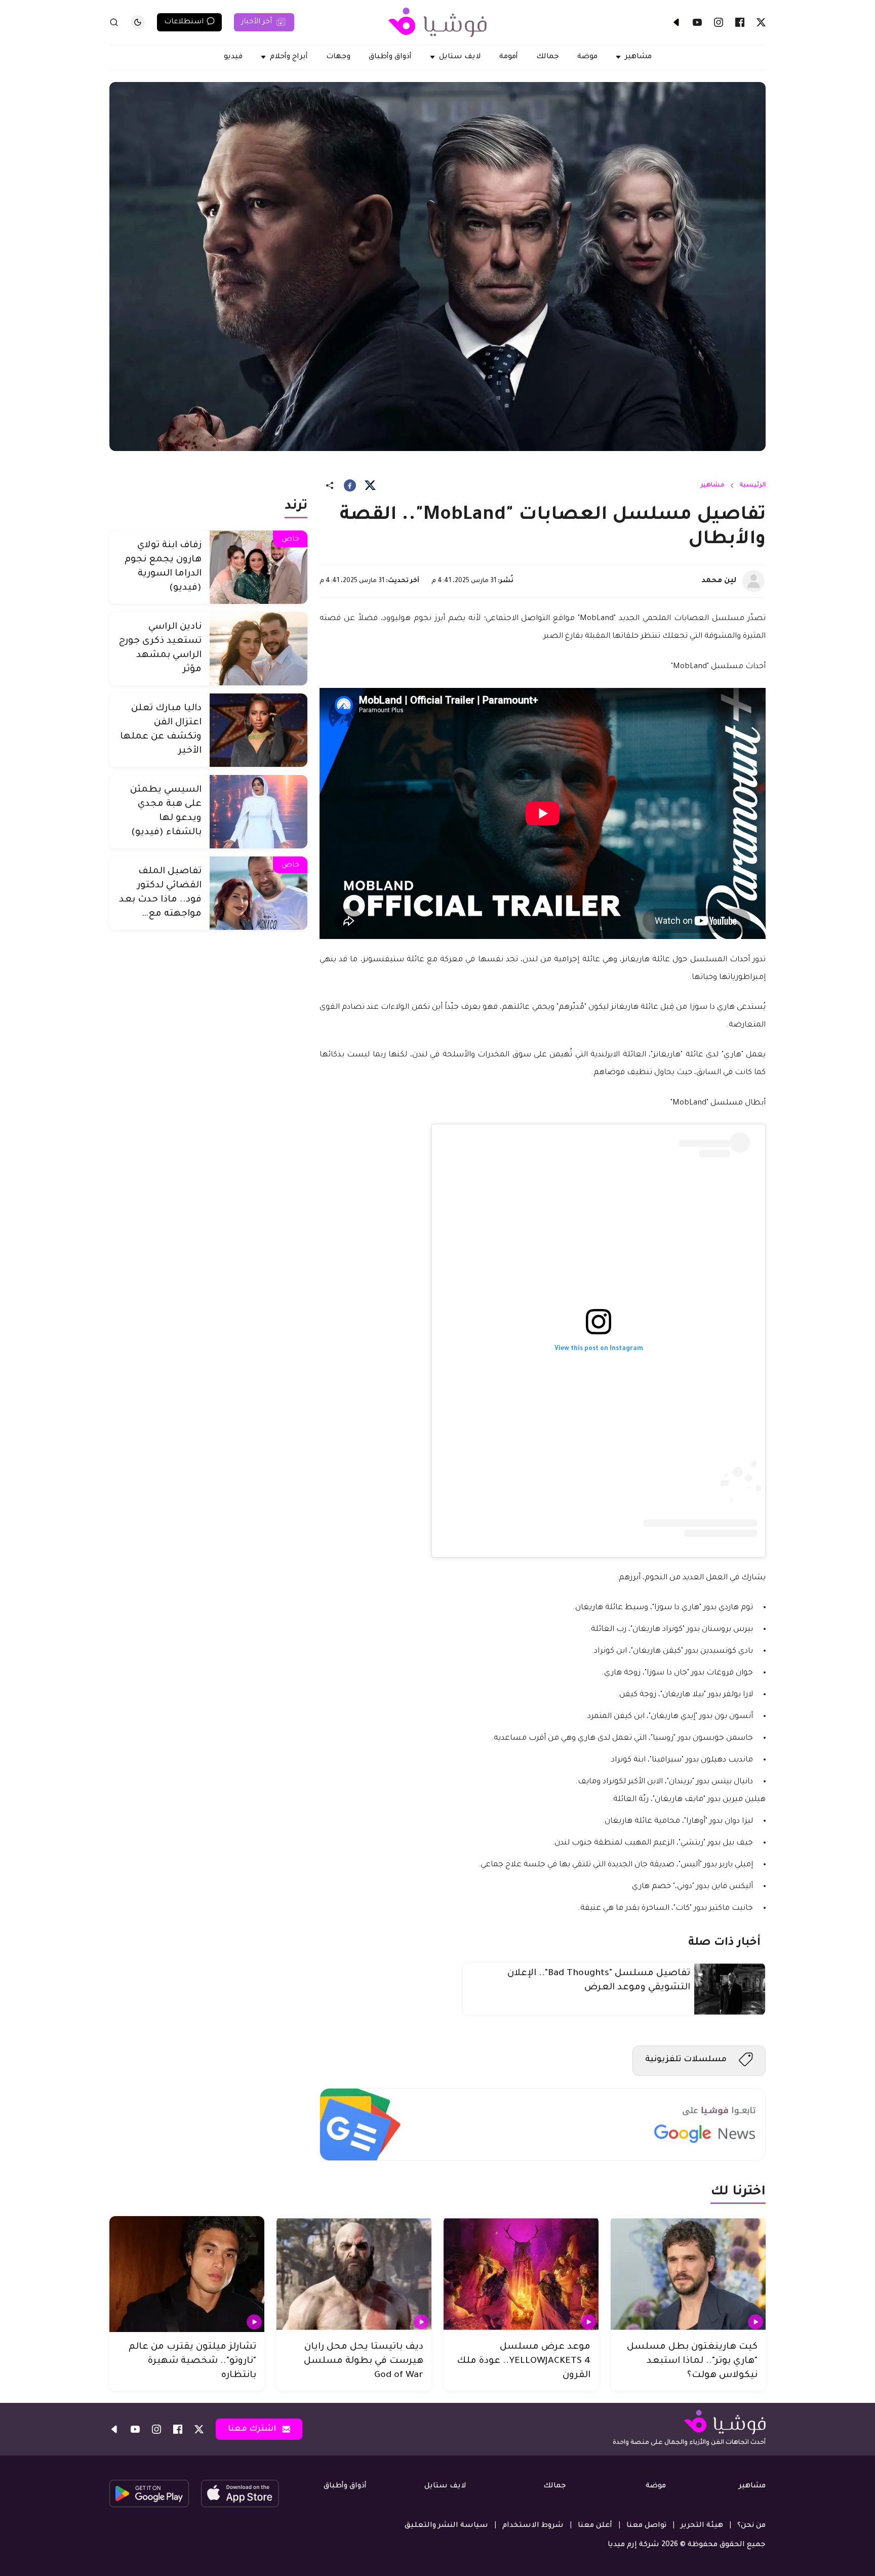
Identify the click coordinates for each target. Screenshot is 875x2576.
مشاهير (712, 485)
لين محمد (719, 581)
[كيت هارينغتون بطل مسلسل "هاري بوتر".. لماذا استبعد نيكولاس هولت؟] (688, 2274)
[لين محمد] (753, 581)
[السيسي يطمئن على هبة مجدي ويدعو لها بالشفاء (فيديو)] (258, 812)
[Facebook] (740, 22)
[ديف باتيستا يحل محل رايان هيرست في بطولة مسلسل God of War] (354, 2274)
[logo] (437, 22)
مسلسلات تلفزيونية (686, 2060)
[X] (761, 22)
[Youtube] (697, 22)
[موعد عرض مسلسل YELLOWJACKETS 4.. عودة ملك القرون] (521, 2274)
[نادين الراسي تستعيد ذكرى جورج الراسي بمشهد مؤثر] (258, 649)
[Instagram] (719, 22)
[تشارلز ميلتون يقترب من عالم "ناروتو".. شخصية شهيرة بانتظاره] (187, 2274)
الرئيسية (752, 485)
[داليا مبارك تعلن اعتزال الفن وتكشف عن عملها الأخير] (258, 730)
